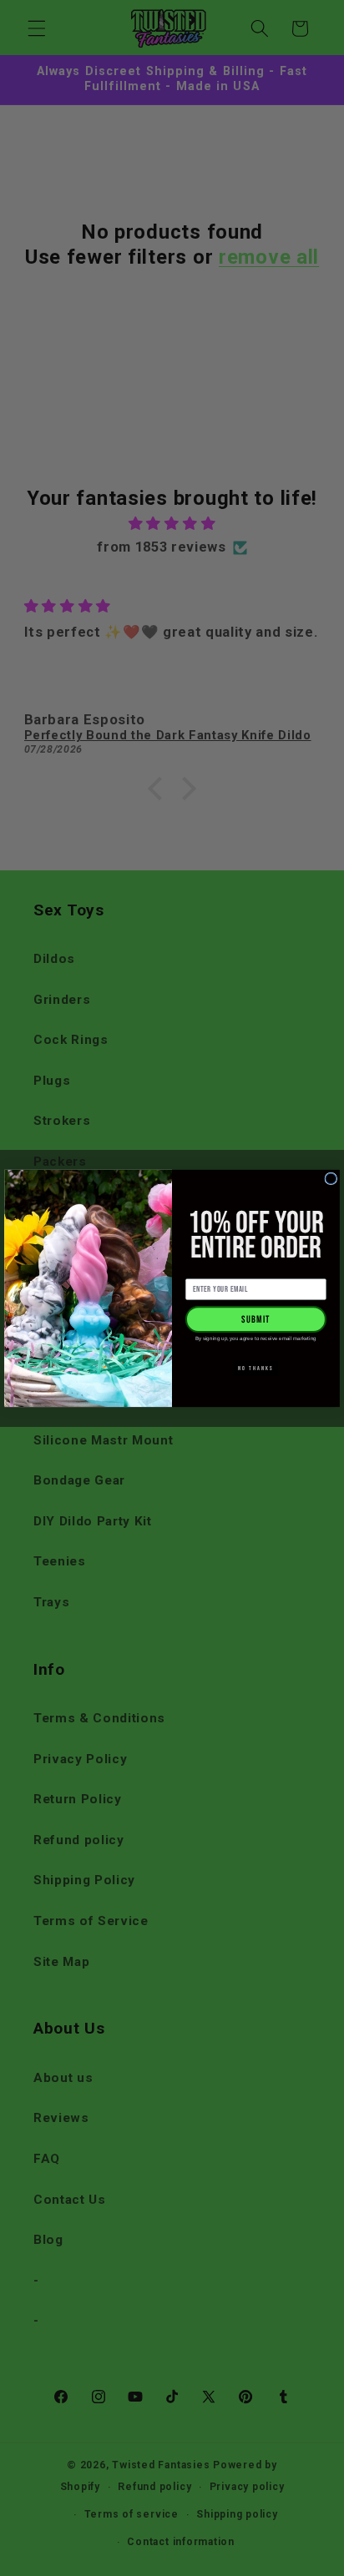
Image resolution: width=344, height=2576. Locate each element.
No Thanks (256, 1368)
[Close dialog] (331, 1178)
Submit (256, 1319)
